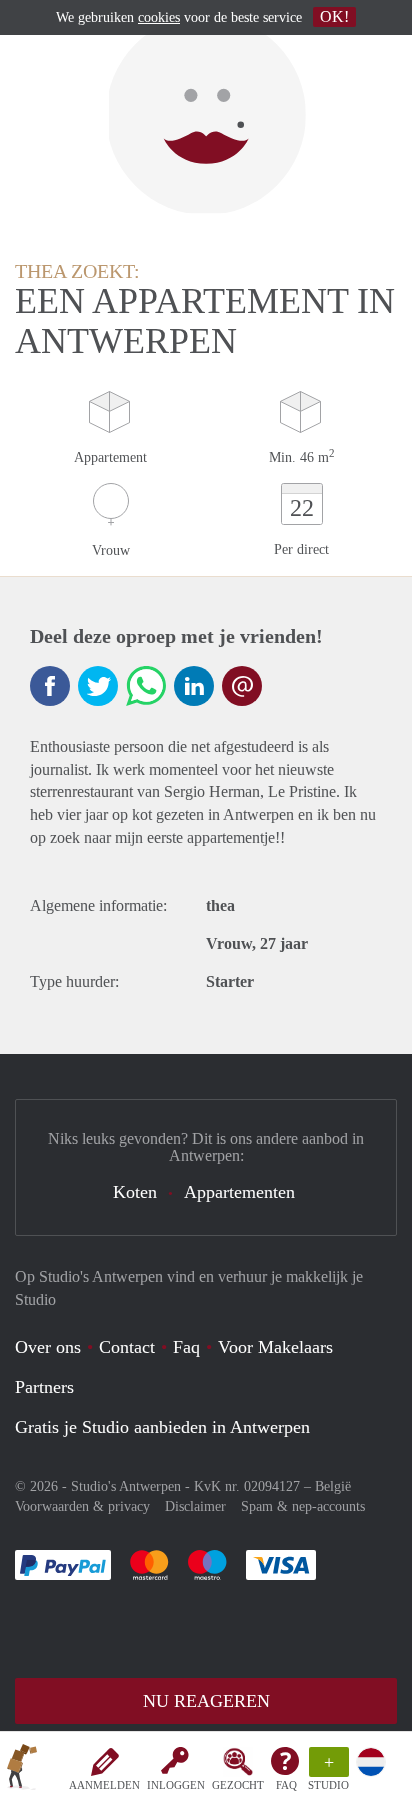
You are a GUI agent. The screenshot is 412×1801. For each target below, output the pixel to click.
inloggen (176, 1785)
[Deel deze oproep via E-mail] (242, 686)
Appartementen (239, 1192)
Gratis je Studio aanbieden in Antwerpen (162, 1427)
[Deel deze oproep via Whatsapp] (146, 686)
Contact (127, 1347)
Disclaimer (195, 1506)
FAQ (286, 1785)
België (333, 1486)
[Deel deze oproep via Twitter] (98, 686)
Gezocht (238, 1785)
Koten (135, 1192)
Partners (44, 1387)
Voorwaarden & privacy (82, 1506)
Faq (186, 1347)
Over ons (48, 1347)
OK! (334, 16)
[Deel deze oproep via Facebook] (50, 686)
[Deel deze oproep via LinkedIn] (194, 686)
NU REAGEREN (206, 1701)
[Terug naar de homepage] (22, 1770)
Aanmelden (104, 1785)
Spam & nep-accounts (303, 1506)
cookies (159, 17)
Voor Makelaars (275, 1347)
